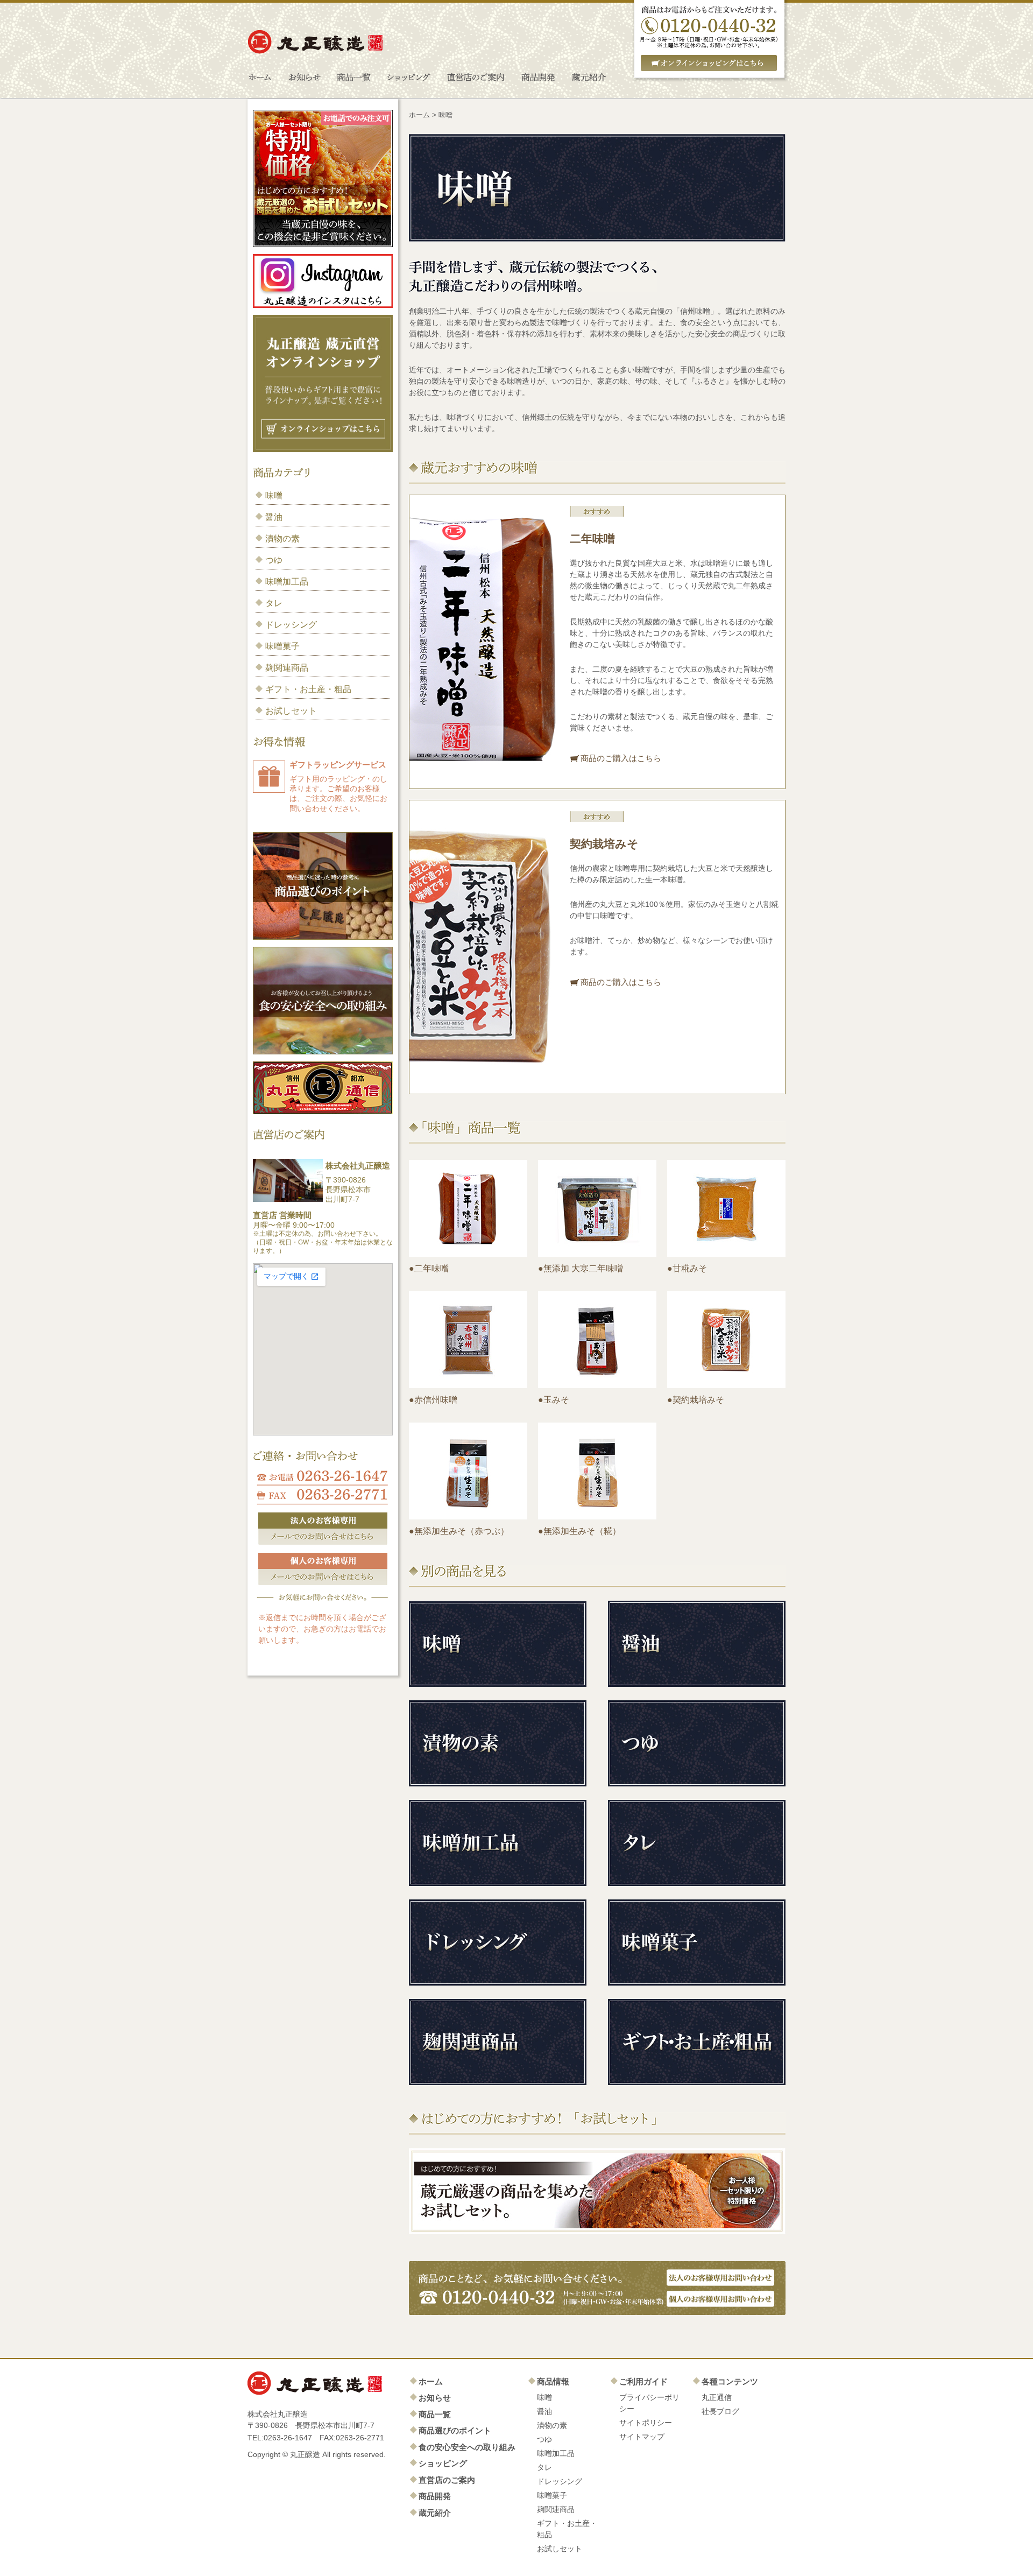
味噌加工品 (287, 582)
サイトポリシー (646, 2423)
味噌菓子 (282, 646)
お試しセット (291, 711)
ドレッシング (291, 625)
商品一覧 (435, 2414)
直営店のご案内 (447, 2480)
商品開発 (435, 2496)
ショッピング (443, 2463)
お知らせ (435, 2398)
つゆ (274, 560)
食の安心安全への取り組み (467, 2447)
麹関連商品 (287, 668)
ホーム (419, 115)
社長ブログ (720, 2411)
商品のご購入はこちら (621, 758)
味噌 (274, 495)
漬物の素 (282, 539)
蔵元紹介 (435, 2513)
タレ (274, 603)
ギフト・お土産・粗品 (308, 689)
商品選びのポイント (455, 2430)
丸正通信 (717, 2397)
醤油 (274, 517)
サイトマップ (642, 2437)
